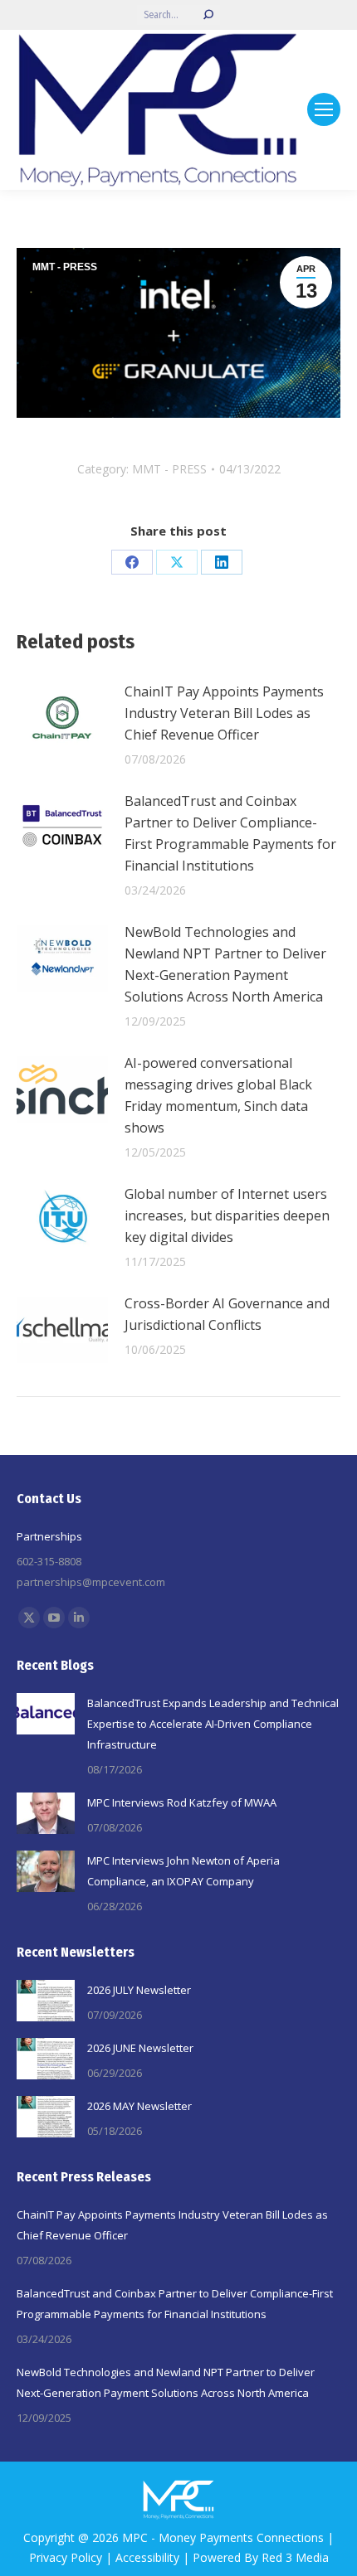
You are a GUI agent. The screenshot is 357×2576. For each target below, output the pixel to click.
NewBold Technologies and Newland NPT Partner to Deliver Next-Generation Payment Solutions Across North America (225, 964)
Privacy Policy (66, 2557)
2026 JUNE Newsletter (140, 2048)
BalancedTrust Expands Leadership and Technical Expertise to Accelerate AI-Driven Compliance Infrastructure (213, 1724)
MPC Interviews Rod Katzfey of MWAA (182, 1802)
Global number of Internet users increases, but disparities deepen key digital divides (227, 1215)
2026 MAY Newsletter (139, 2106)
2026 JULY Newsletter (139, 1990)
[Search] (208, 15)
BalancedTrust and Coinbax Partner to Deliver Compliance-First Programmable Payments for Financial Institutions (230, 833)
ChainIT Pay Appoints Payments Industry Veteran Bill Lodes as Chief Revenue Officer (224, 713)
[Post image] (62, 718)
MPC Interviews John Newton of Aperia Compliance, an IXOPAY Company (183, 1871)
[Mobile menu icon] (324, 109)
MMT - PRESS (65, 267)
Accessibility (147, 2557)
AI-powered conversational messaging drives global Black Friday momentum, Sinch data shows (218, 1095)
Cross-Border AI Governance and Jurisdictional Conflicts (227, 1314)
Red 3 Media (295, 2557)
